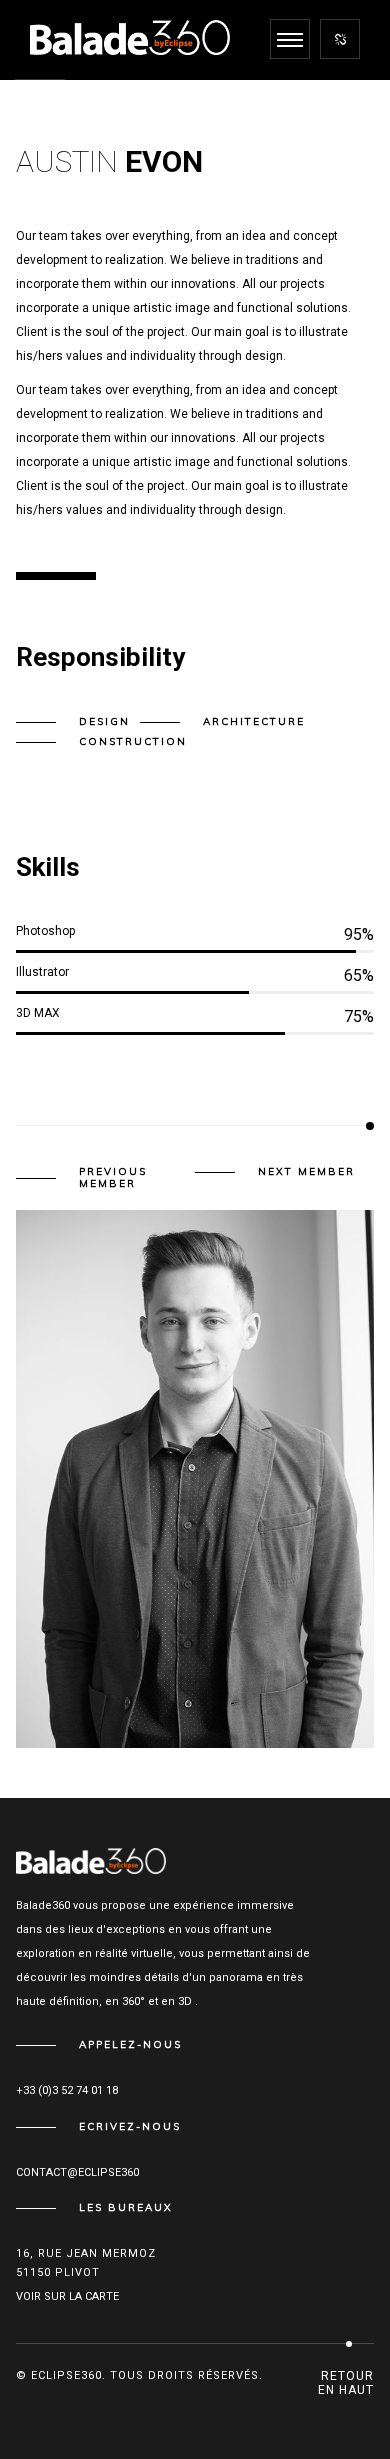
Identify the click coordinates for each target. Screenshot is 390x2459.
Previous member (113, 1178)
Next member (306, 1172)
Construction (133, 741)
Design (104, 721)
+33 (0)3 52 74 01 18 (67, 2090)
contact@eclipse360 (77, 2172)
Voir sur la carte (67, 2296)
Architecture (254, 721)
